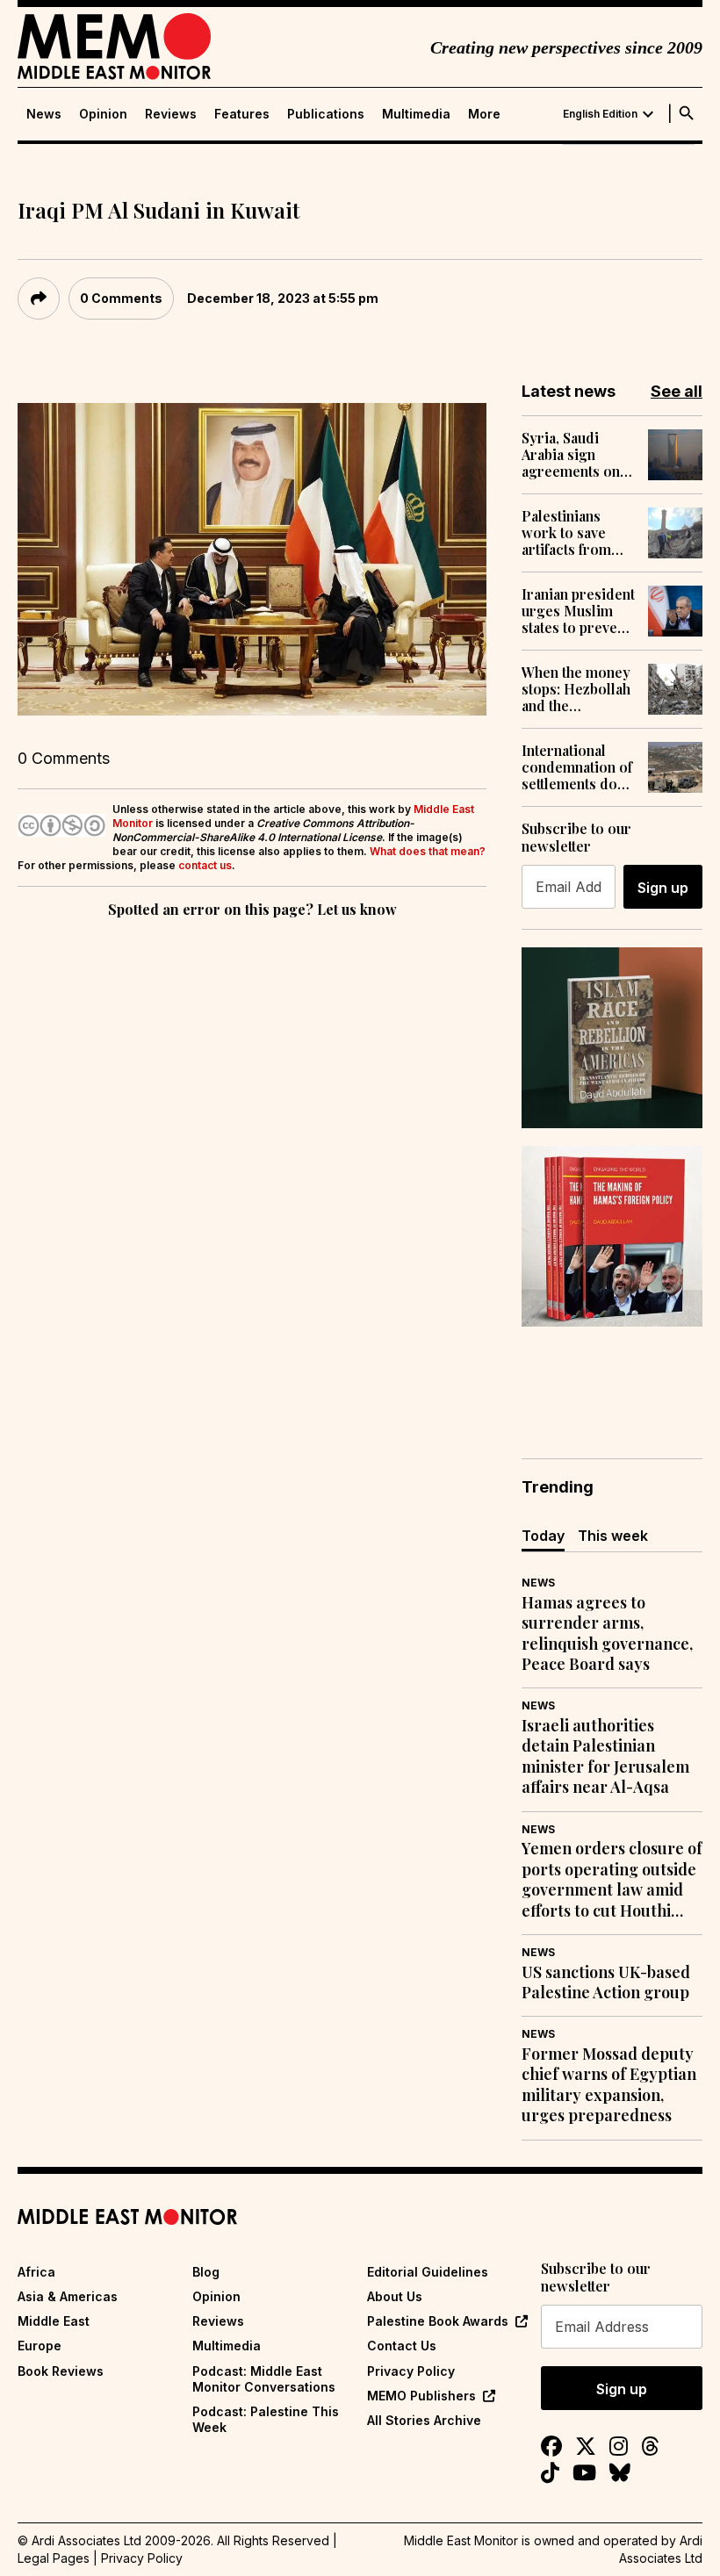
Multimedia (416, 114)
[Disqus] (252, 1163)
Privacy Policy (411, 2371)
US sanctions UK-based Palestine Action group (606, 1982)
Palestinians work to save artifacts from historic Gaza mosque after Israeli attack (566, 533)
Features (242, 114)
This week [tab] (613, 1536)
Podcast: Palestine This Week (266, 2419)
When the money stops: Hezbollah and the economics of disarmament (576, 689)
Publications (326, 114)
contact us (205, 865)
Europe (40, 2346)
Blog (206, 2272)
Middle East (54, 2321)
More (484, 114)
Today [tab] (543, 1536)
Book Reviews (61, 2371)
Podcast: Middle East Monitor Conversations (264, 2379)
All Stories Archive (424, 2420)
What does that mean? (428, 851)
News (44, 114)
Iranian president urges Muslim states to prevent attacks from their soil (578, 611)
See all (677, 391)
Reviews (171, 114)
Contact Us (402, 2346)
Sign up (663, 888)
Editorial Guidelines (428, 2272)
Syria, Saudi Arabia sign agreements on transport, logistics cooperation (571, 455)
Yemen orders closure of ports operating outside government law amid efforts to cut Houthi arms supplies (612, 1880)
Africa (36, 2272)
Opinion (103, 114)
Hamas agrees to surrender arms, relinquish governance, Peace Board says (607, 1633)
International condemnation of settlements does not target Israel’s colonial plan (577, 767)
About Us (395, 2296)
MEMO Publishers (421, 2396)
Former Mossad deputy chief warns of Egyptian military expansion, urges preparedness (609, 2085)
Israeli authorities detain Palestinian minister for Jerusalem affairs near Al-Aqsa (605, 1756)
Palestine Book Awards (438, 2321)
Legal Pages (54, 2558)
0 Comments (121, 298)
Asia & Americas (68, 2296)
